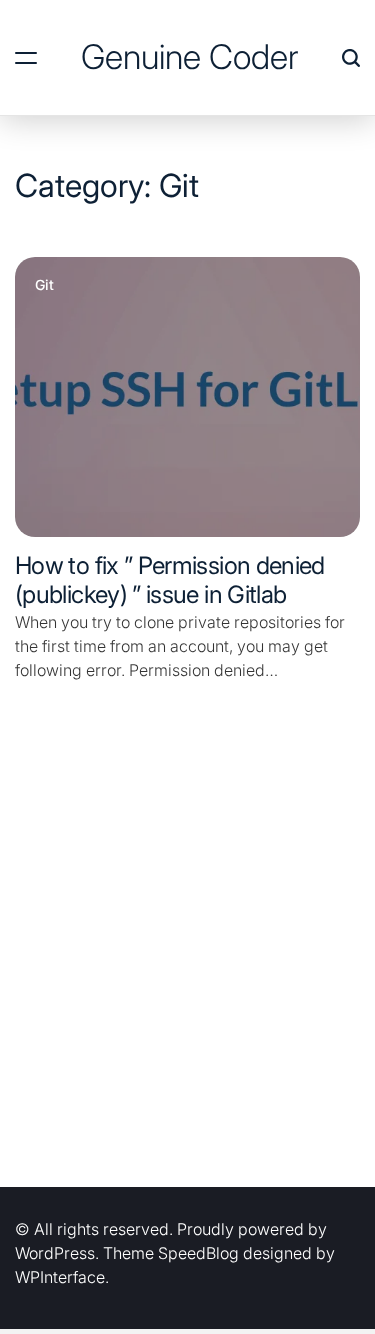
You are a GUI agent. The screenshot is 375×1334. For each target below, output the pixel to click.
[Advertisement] (187, 959)
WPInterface (60, 1277)
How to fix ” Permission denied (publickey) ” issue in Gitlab (170, 580)
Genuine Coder (189, 57)
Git (44, 285)
